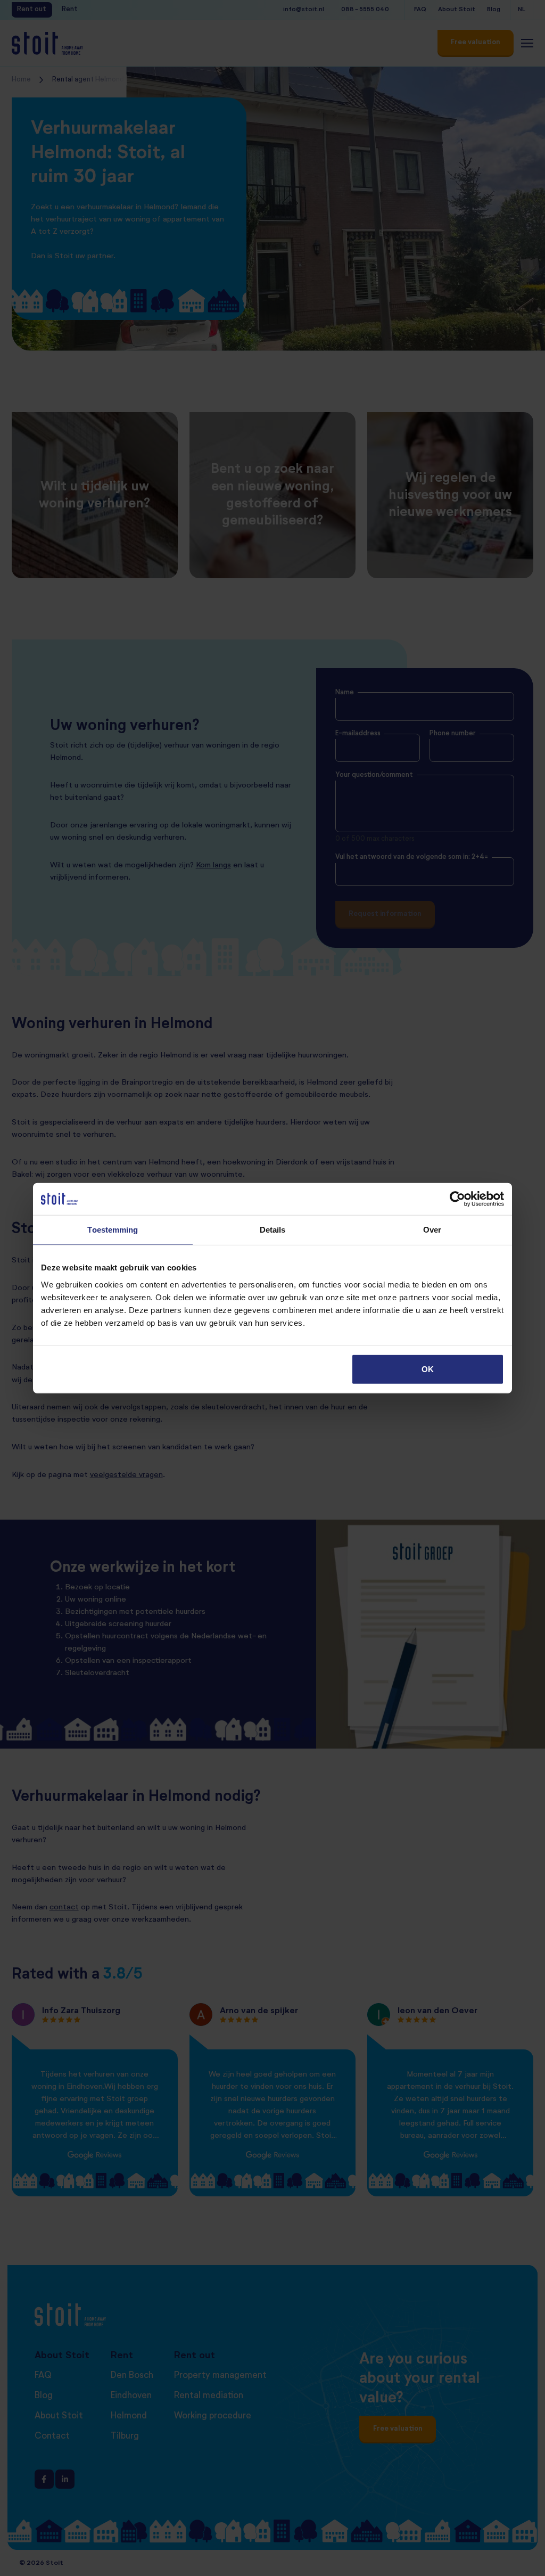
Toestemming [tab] (113, 1230)
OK (428, 1369)
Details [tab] (273, 1230)
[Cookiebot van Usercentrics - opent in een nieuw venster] (457, 1199)
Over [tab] (432, 1230)
